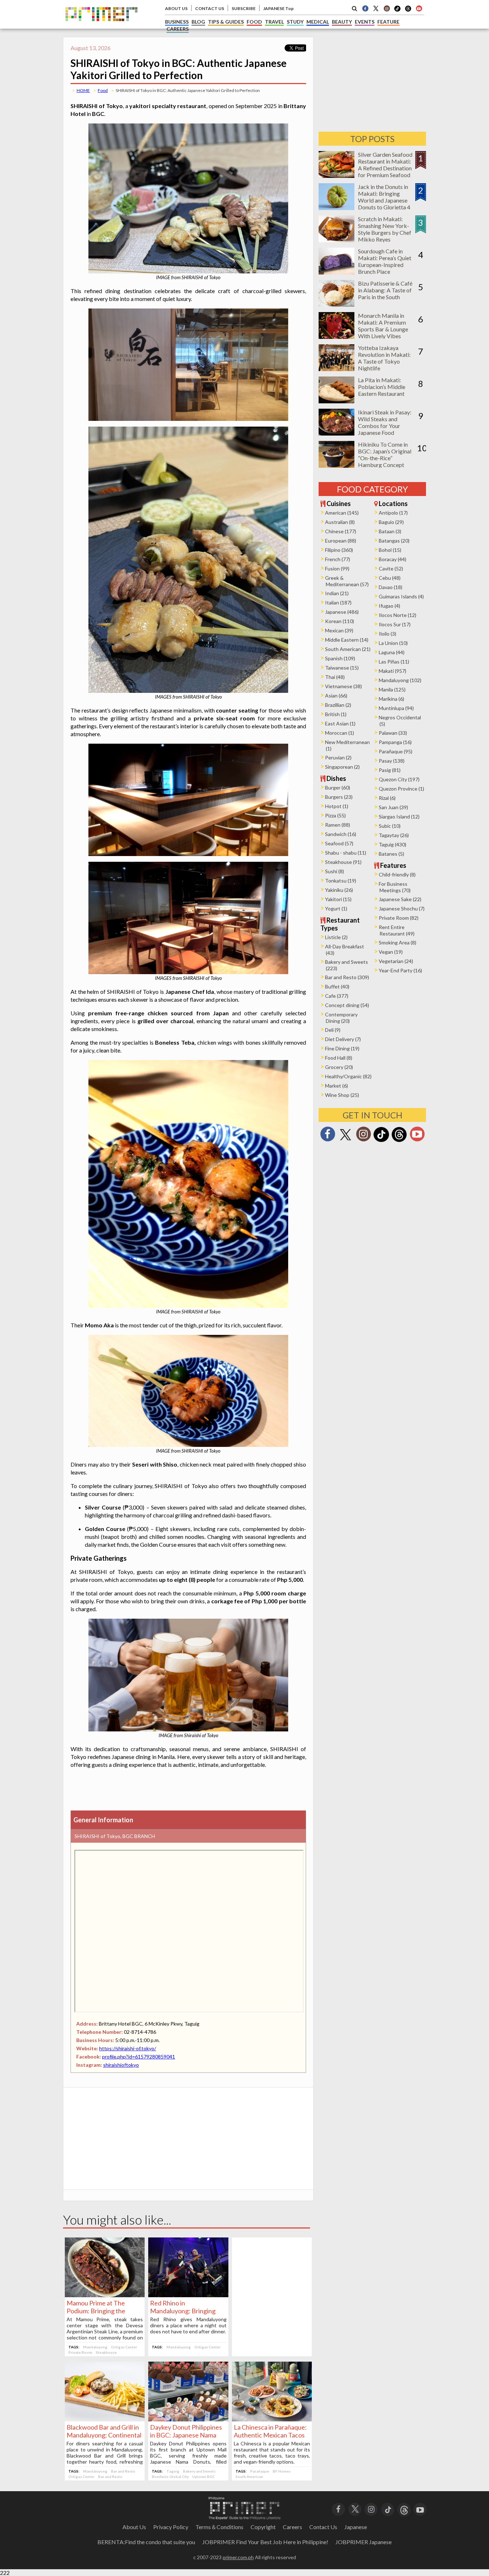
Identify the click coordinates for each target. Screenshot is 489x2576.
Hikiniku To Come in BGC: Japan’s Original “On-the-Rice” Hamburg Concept (385, 455)
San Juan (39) (393, 807)
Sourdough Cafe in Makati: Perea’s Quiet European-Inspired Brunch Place (385, 261)
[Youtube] (419, 8)
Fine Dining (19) (342, 1048)
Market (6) (337, 1086)
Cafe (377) (337, 996)
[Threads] (399, 1141)
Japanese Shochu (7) (402, 908)
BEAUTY (342, 22)
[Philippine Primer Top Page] (101, 26)
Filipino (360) (339, 550)
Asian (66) (336, 696)
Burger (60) (338, 788)
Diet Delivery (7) (343, 1039)
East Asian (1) (340, 723)
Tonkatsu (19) (341, 881)
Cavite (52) (391, 568)
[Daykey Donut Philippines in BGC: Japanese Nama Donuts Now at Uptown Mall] (188, 2419)
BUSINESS (177, 22)
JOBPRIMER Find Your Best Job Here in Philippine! (265, 2542)
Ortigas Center (124, 2347)
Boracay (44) (393, 559)
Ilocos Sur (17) (395, 624)
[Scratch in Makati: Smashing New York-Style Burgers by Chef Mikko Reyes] (337, 240)
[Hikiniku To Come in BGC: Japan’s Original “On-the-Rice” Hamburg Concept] (337, 465)
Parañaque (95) (396, 751)
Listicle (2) (336, 937)
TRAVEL (274, 22)
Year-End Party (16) (400, 970)
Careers (292, 2527)
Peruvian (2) (338, 757)
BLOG (198, 22)
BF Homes (282, 2471)
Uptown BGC (204, 2477)
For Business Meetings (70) (395, 887)
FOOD (254, 22)
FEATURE (388, 22)
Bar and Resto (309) (347, 977)
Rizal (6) (387, 798)
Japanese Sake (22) (400, 899)
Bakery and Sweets (199, 2471)
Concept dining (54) (347, 1005)
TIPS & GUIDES (226, 22)
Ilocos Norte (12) (398, 615)
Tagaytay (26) (394, 835)
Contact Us (323, 2527)
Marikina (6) (391, 699)
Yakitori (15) (338, 899)
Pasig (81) (390, 770)
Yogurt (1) (336, 908)
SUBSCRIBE (244, 8)
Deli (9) (333, 1030)
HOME (83, 90)
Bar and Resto (123, 2471)
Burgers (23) (339, 797)
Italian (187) (338, 602)
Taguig (173, 2471)
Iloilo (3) (388, 634)
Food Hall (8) (339, 1058)
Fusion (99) (337, 568)
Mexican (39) (339, 630)
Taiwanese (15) (342, 668)
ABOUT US (176, 8)
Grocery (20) (339, 1067)
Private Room (80, 2352)
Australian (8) (340, 522)
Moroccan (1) (340, 733)
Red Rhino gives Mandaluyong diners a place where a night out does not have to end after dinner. (188, 2325)
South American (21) (348, 649)
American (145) (342, 513)
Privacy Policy (171, 2527)
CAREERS (178, 29)
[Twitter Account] (376, 8)
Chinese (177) (341, 531)
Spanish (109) (340, 658)
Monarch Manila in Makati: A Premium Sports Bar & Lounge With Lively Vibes (383, 326)
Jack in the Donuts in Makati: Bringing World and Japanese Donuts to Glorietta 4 (384, 197)
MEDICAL (318, 22)
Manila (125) (392, 689)
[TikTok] (397, 11)
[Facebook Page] (365, 8)
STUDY (295, 22)
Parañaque (260, 2471)
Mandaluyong (95, 2347)
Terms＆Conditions (219, 2527)
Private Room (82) (399, 918)
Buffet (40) (337, 986)
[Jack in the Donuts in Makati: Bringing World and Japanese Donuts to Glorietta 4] (337, 208)
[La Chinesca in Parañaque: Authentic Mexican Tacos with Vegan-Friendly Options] (272, 2419)
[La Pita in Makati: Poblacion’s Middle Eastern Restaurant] (337, 401)
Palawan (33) (393, 733)
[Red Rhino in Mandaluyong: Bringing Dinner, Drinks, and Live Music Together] (188, 2295)
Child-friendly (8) (397, 874)
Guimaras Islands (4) (401, 596)
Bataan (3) (390, 531)
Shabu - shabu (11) (346, 853)
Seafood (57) (339, 843)
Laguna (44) (392, 652)
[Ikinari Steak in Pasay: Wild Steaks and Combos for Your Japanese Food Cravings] (337, 433)
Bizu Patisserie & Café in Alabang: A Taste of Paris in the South (385, 290)
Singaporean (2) (342, 767)
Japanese (356, 2527)
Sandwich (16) (341, 834)
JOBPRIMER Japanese (364, 2542)
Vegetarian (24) (396, 961)
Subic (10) (390, 826)
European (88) (341, 541)
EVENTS (365, 22)
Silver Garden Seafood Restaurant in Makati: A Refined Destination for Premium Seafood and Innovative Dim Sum (385, 171)
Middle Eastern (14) (347, 640)
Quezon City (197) (399, 779)
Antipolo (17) (393, 513)
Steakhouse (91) (343, 862)
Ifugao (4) (389, 606)
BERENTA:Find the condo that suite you (146, 2542)
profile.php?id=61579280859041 (139, 2057)
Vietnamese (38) (343, 686)
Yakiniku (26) (339, 890)
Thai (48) (335, 677)
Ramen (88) (338, 825)
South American (249, 2477)
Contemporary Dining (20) (341, 1018)
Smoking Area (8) (398, 942)
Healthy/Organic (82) (348, 1076)
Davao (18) (391, 587)
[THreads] (408, 11)
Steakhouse (106, 2352)
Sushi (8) (335, 871)
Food (103, 90)
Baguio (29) (391, 522)
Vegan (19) (391, 952)
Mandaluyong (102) (400, 680)
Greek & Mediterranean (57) (347, 581)
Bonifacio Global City (170, 2477)
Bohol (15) (390, 550)
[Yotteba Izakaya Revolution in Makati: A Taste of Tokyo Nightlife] (337, 369)
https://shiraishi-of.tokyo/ (128, 2048)
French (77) (338, 559)
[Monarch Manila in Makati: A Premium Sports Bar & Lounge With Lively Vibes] (337, 337)
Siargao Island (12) (399, 816)
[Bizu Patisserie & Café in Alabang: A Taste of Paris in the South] (337, 304)
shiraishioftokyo (121, 2065)
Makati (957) (393, 671)
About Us (134, 2527)
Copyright (263, 2527)
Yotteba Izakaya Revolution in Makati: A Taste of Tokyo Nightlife (384, 358)
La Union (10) (393, 643)
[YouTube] (420, 2509)
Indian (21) (337, 593)
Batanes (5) (391, 854)
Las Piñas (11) (394, 662)
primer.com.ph (238, 2557)
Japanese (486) (342, 612)
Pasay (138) (392, 761)
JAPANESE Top (278, 8)
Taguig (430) (393, 844)
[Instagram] (387, 8)
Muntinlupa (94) (396, 708)
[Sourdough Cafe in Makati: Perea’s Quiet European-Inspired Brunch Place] (337, 272)
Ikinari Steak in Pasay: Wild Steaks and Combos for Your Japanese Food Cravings (385, 426)
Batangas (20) (394, 541)
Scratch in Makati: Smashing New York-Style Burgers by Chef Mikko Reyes (385, 229)
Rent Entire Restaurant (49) (397, 930)
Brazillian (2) (338, 705)
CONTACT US (210, 8)
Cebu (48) (390, 578)
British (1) (336, 714)
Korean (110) (340, 621)
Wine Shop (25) (342, 1095)
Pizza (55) (335, 815)
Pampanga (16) (395, 742)
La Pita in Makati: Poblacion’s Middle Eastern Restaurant (382, 387)
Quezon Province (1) (401, 789)
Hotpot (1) (337, 806)
